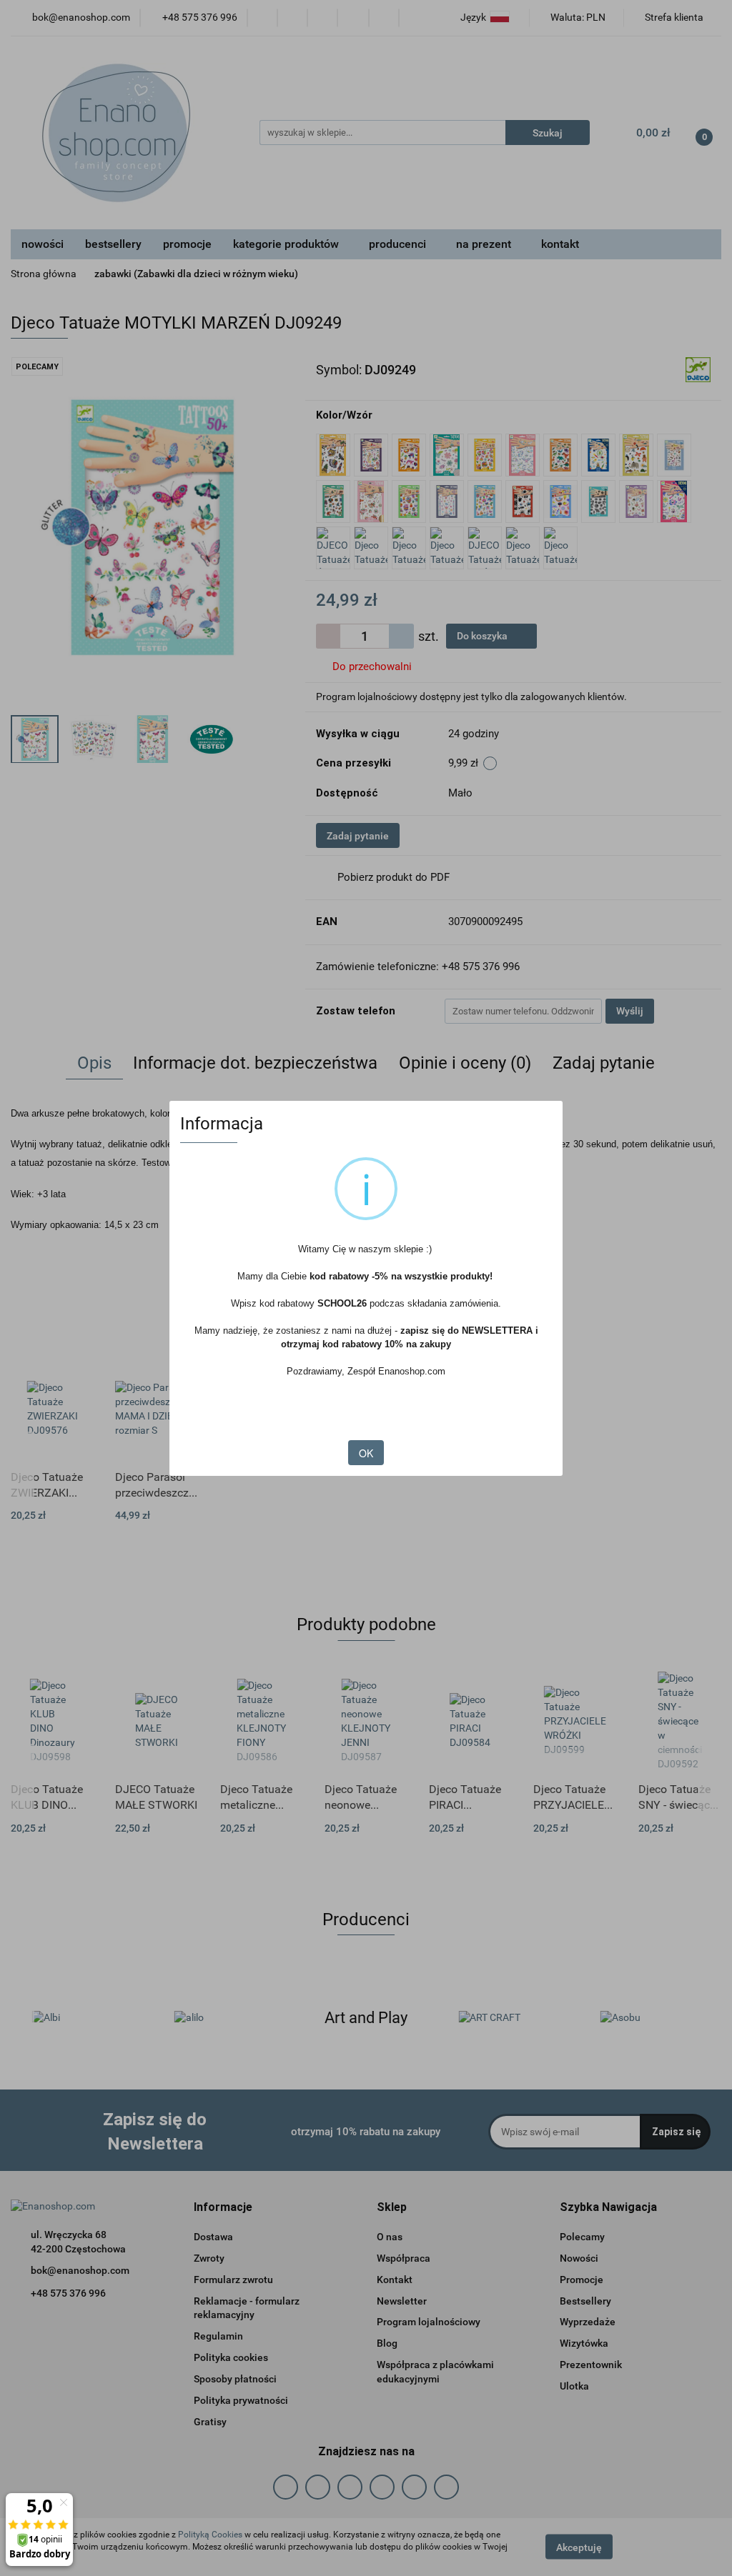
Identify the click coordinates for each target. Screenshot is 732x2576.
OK (366, 1453)
